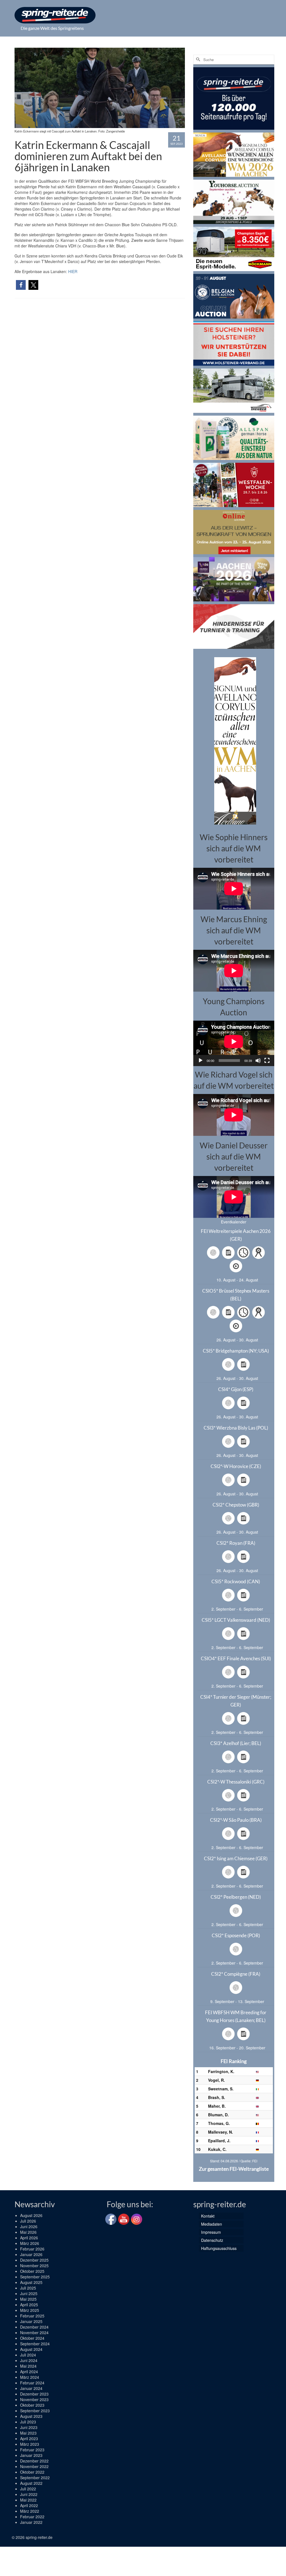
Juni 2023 (29, 2427)
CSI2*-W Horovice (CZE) (236, 1466)
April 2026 (29, 2238)
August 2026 (31, 2215)
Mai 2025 (28, 2299)
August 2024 (31, 2349)
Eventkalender (234, 1222)
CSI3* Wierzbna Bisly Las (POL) (236, 1428)
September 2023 (35, 2411)
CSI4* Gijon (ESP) (236, 1389)
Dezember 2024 (34, 2327)
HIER (73, 271)
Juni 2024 (29, 2360)
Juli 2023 (28, 2422)
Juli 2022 (28, 2489)
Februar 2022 (32, 2517)
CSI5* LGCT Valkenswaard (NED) (236, 1620)
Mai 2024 (28, 2366)
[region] (234, 740)
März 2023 (30, 2444)
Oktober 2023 (32, 2405)
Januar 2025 (31, 2321)
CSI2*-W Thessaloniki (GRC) (236, 1782)
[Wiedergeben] (201, 1061)
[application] (234, 1043)
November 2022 (34, 2466)
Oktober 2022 (32, 2472)
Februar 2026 (32, 2249)
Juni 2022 (29, 2494)
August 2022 (31, 2483)
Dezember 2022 (34, 2461)
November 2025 (34, 2266)
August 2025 (31, 2282)
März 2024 (30, 2377)
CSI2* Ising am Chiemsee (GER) (236, 1858)
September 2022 (35, 2478)
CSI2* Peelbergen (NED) (236, 1897)
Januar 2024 (31, 2388)
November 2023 (34, 2399)
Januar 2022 (31, 2522)
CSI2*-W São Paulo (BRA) (236, 1820)
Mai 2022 (28, 2500)
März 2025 (30, 2310)
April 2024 (29, 2372)
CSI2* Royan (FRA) (236, 1543)
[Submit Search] (197, 60)
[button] (21, 285)
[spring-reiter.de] (55, 15)
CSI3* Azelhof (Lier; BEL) (236, 1743)
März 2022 (30, 2511)
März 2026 (30, 2243)
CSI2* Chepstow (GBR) (236, 1505)
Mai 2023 (28, 2433)
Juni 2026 (29, 2226)
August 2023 (31, 2416)
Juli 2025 (28, 2288)
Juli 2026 (28, 2221)
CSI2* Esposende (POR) (236, 1935)
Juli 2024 (28, 2355)
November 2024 (34, 2332)
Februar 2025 (32, 2316)
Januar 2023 (31, 2455)
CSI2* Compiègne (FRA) (236, 1974)
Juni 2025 (29, 2293)
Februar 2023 (32, 2450)
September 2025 (35, 2277)
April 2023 (29, 2438)
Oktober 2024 (32, 2338)
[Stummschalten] (258, 1061)
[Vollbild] (267, 1061)
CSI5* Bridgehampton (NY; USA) (236, 1351)
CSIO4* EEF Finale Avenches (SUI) (236, 1658)
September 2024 (35, 2344)
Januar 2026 (31, 2254)
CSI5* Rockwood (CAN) (236, 1581)
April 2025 (29, 2305)
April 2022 (29, 2505)
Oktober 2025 (32, 2271)
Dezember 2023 (34, 2394)
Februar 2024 (32, 2383)
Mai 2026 (28, 2232)
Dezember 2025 (34, 2260)
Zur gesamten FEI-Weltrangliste (234, 2169)
